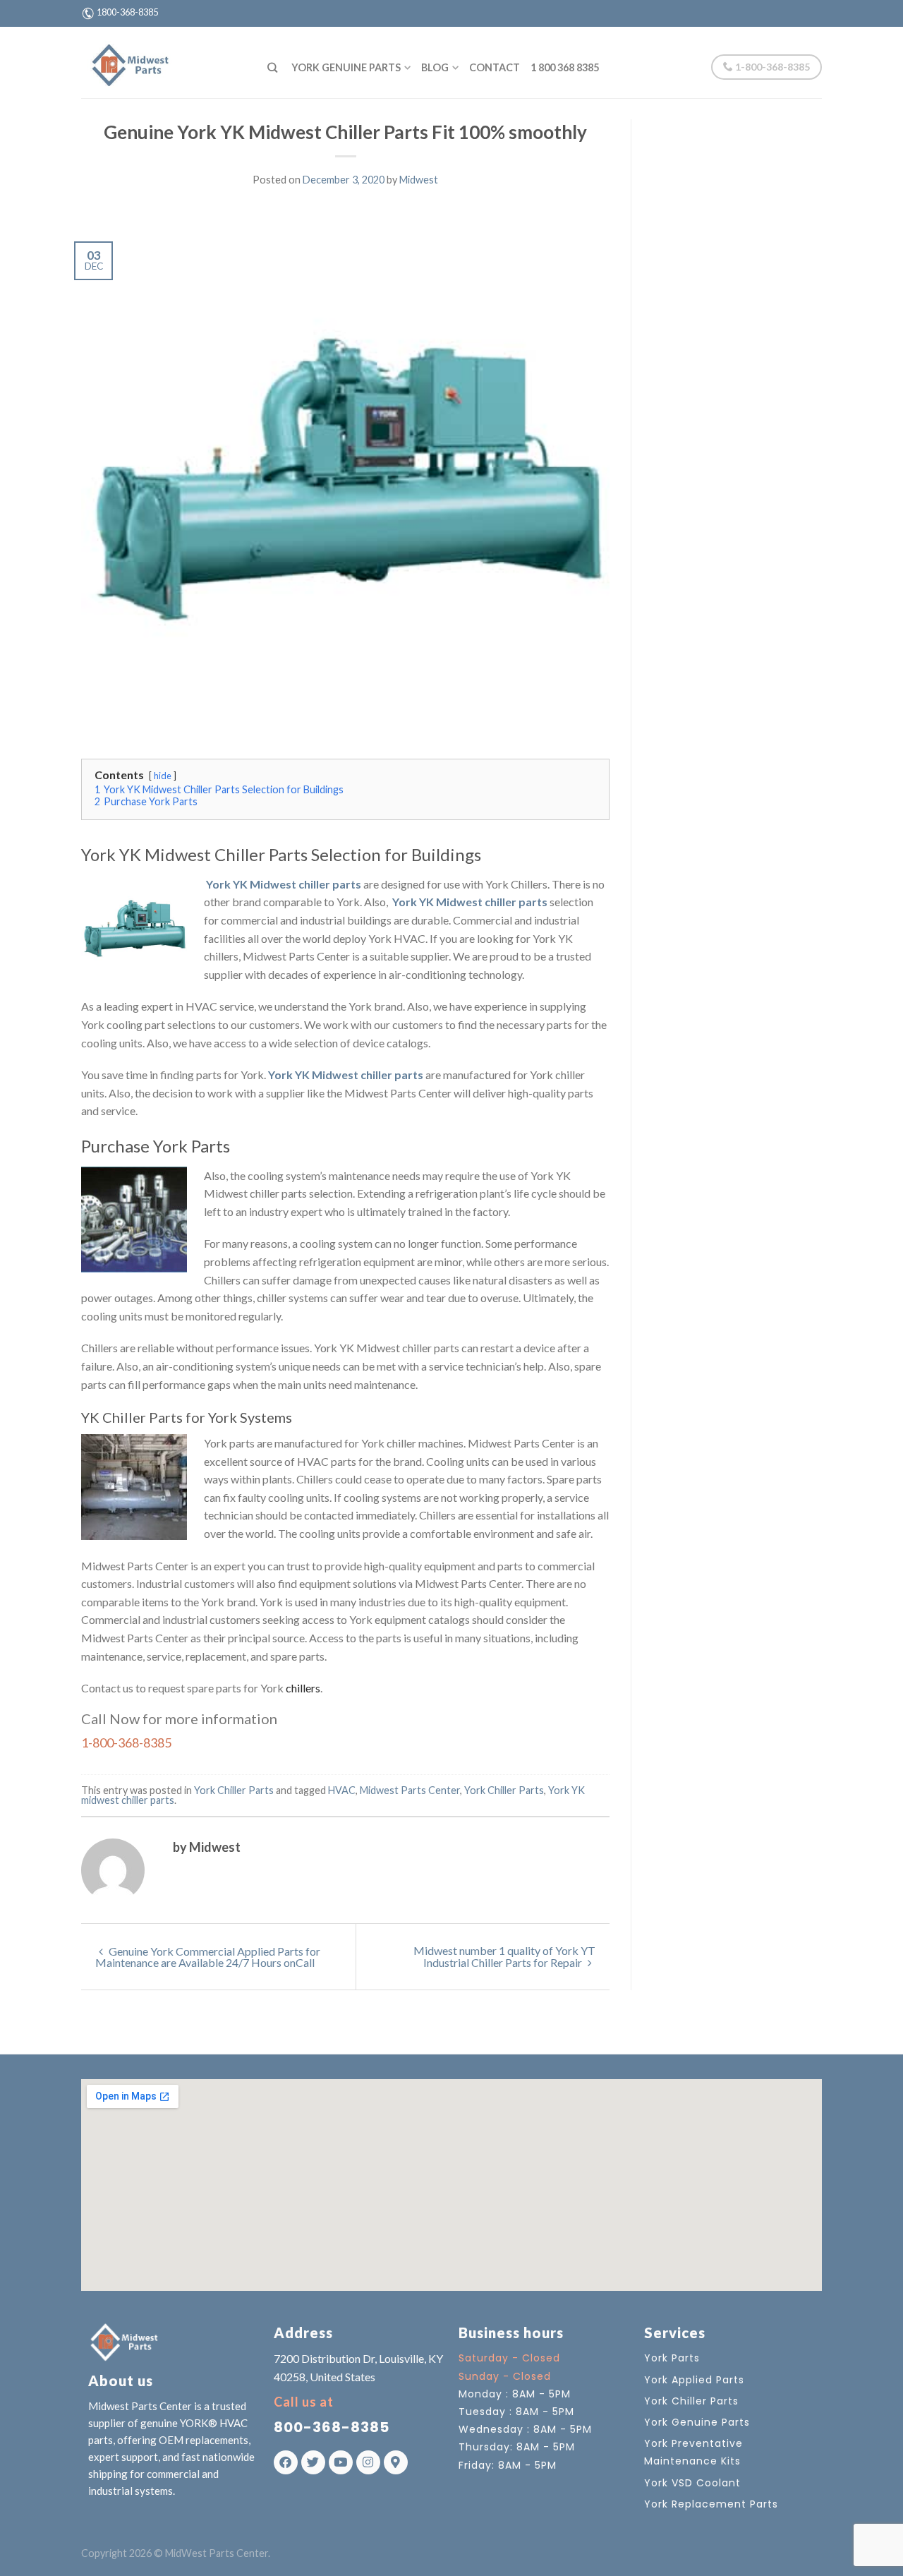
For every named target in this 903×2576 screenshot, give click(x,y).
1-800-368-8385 (771, 67)
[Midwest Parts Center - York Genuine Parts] (164, 62)
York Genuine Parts (346, 67)
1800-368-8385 (127, 12)
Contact (495, 67)
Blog (435, 67)
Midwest (419, 180)
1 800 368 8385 (565, 67)
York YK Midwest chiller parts (284, 884)
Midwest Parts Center (410, 1790)
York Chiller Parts (234, 1790)
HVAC (342, 1790)
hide (163, 776)
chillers (302, 1688)
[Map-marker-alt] (396, 2462)
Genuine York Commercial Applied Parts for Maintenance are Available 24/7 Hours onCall (208, 1957)
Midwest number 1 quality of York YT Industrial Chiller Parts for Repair (504, 1956)
